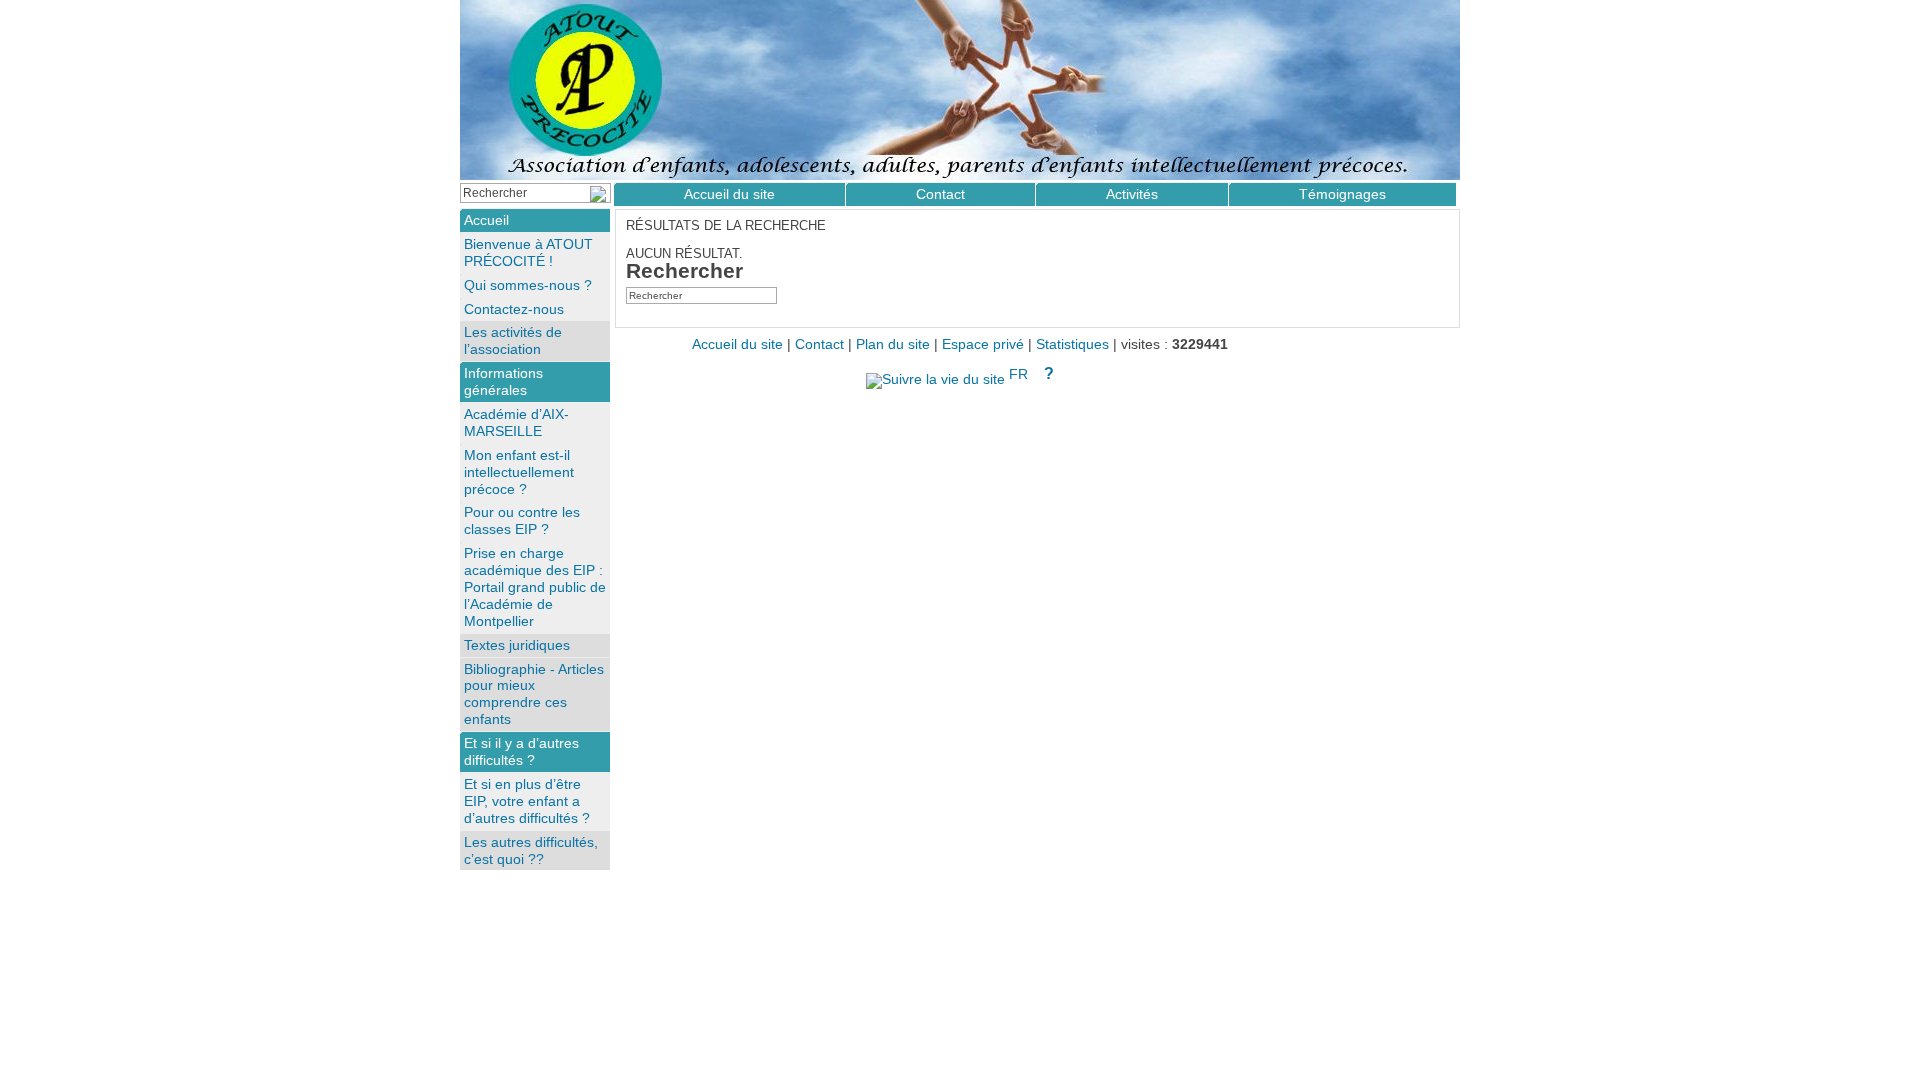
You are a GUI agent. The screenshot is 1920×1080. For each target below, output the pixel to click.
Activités (1132, 194)
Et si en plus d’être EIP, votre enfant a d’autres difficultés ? (527, 801)
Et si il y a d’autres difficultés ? (521, 751)
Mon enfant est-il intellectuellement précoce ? (519, 472)
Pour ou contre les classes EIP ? (522, 520)
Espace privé (983, 344)
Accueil (486, 220)
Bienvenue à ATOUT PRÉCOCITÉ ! (528, 252)
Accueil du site (729, 194)
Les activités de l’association (513, 340)
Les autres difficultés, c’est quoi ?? (531, 850)
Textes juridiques (517, 645)
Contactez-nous (514, 309)
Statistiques (1072, 344)
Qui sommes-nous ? (528, 285)
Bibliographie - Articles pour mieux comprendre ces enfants (534, 694)
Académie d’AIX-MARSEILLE (516, 422)
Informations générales (503, 381)
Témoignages (1342, 194)
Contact (940, 194)
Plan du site (893, 344)
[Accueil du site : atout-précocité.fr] (960, 90)
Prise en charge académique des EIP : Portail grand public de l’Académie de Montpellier (535, 587)
